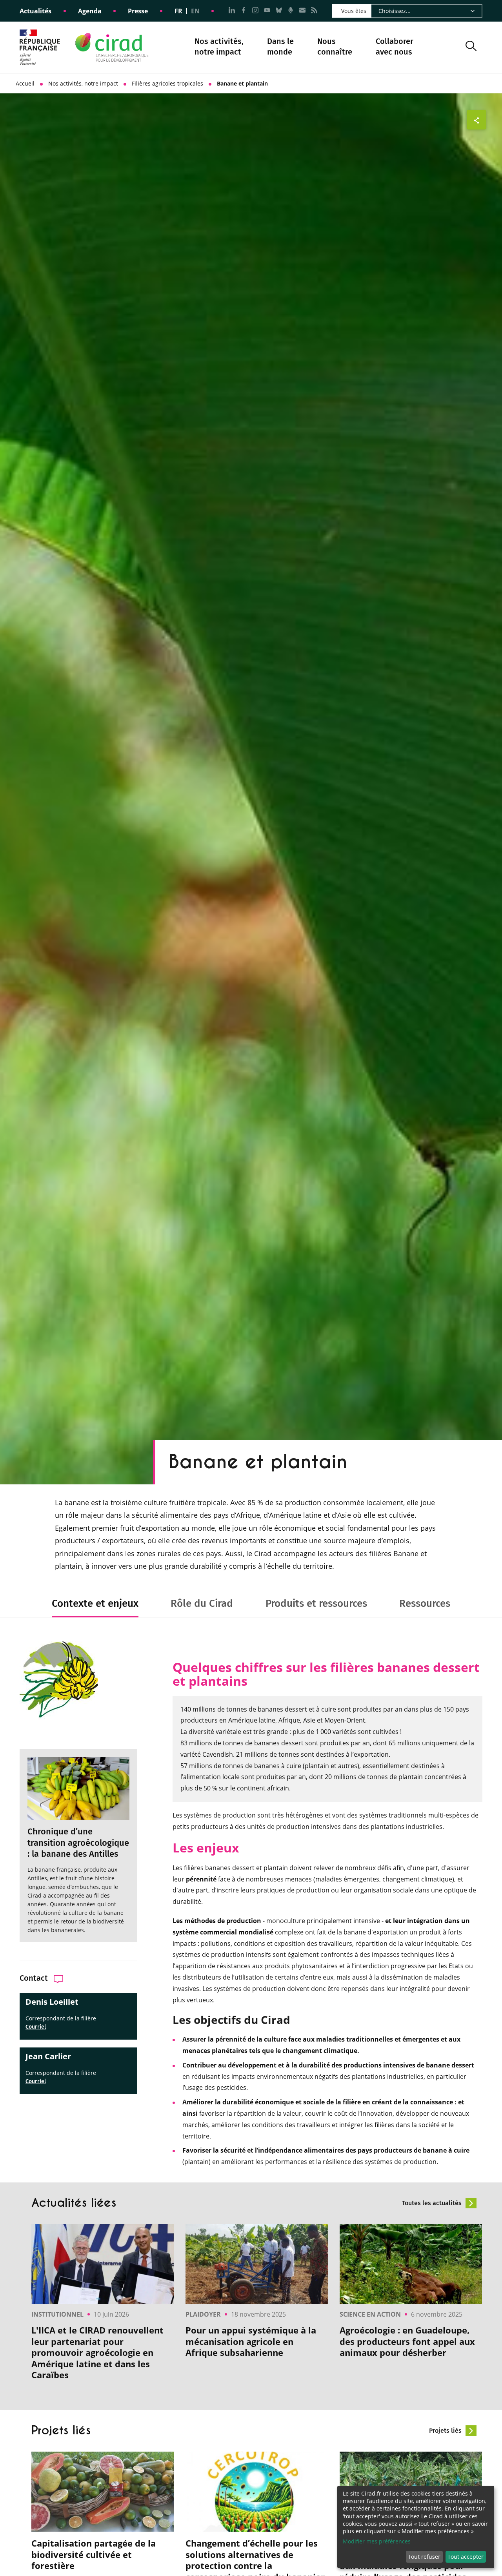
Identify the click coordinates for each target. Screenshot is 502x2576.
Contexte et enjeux (95, 1603)
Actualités (35, 11)
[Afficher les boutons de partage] (477, 120)
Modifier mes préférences (377, 2541)
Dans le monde (280, 46)
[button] (471, 47)
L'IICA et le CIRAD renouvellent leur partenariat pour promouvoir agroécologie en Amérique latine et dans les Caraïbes (97, 2353)
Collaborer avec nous (395, 46)
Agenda (90, 11)
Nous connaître (335, 47)
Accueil (25, 83)
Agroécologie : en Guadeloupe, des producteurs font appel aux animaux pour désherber (407, 2341)
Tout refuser (424, 2557)
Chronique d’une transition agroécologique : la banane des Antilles (78, 1843)
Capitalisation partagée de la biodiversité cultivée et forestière (94, 2554)
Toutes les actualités (433, 2203)
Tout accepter (466, 2557)
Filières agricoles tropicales (167, 83)
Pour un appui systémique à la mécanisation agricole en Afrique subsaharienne (251, 2341)
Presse (138, 11)
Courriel (36, 2027)
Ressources (425, 1603)
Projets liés (446, 2431)
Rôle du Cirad (202, 1603)
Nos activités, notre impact (219, 47)
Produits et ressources (316, 1603)
